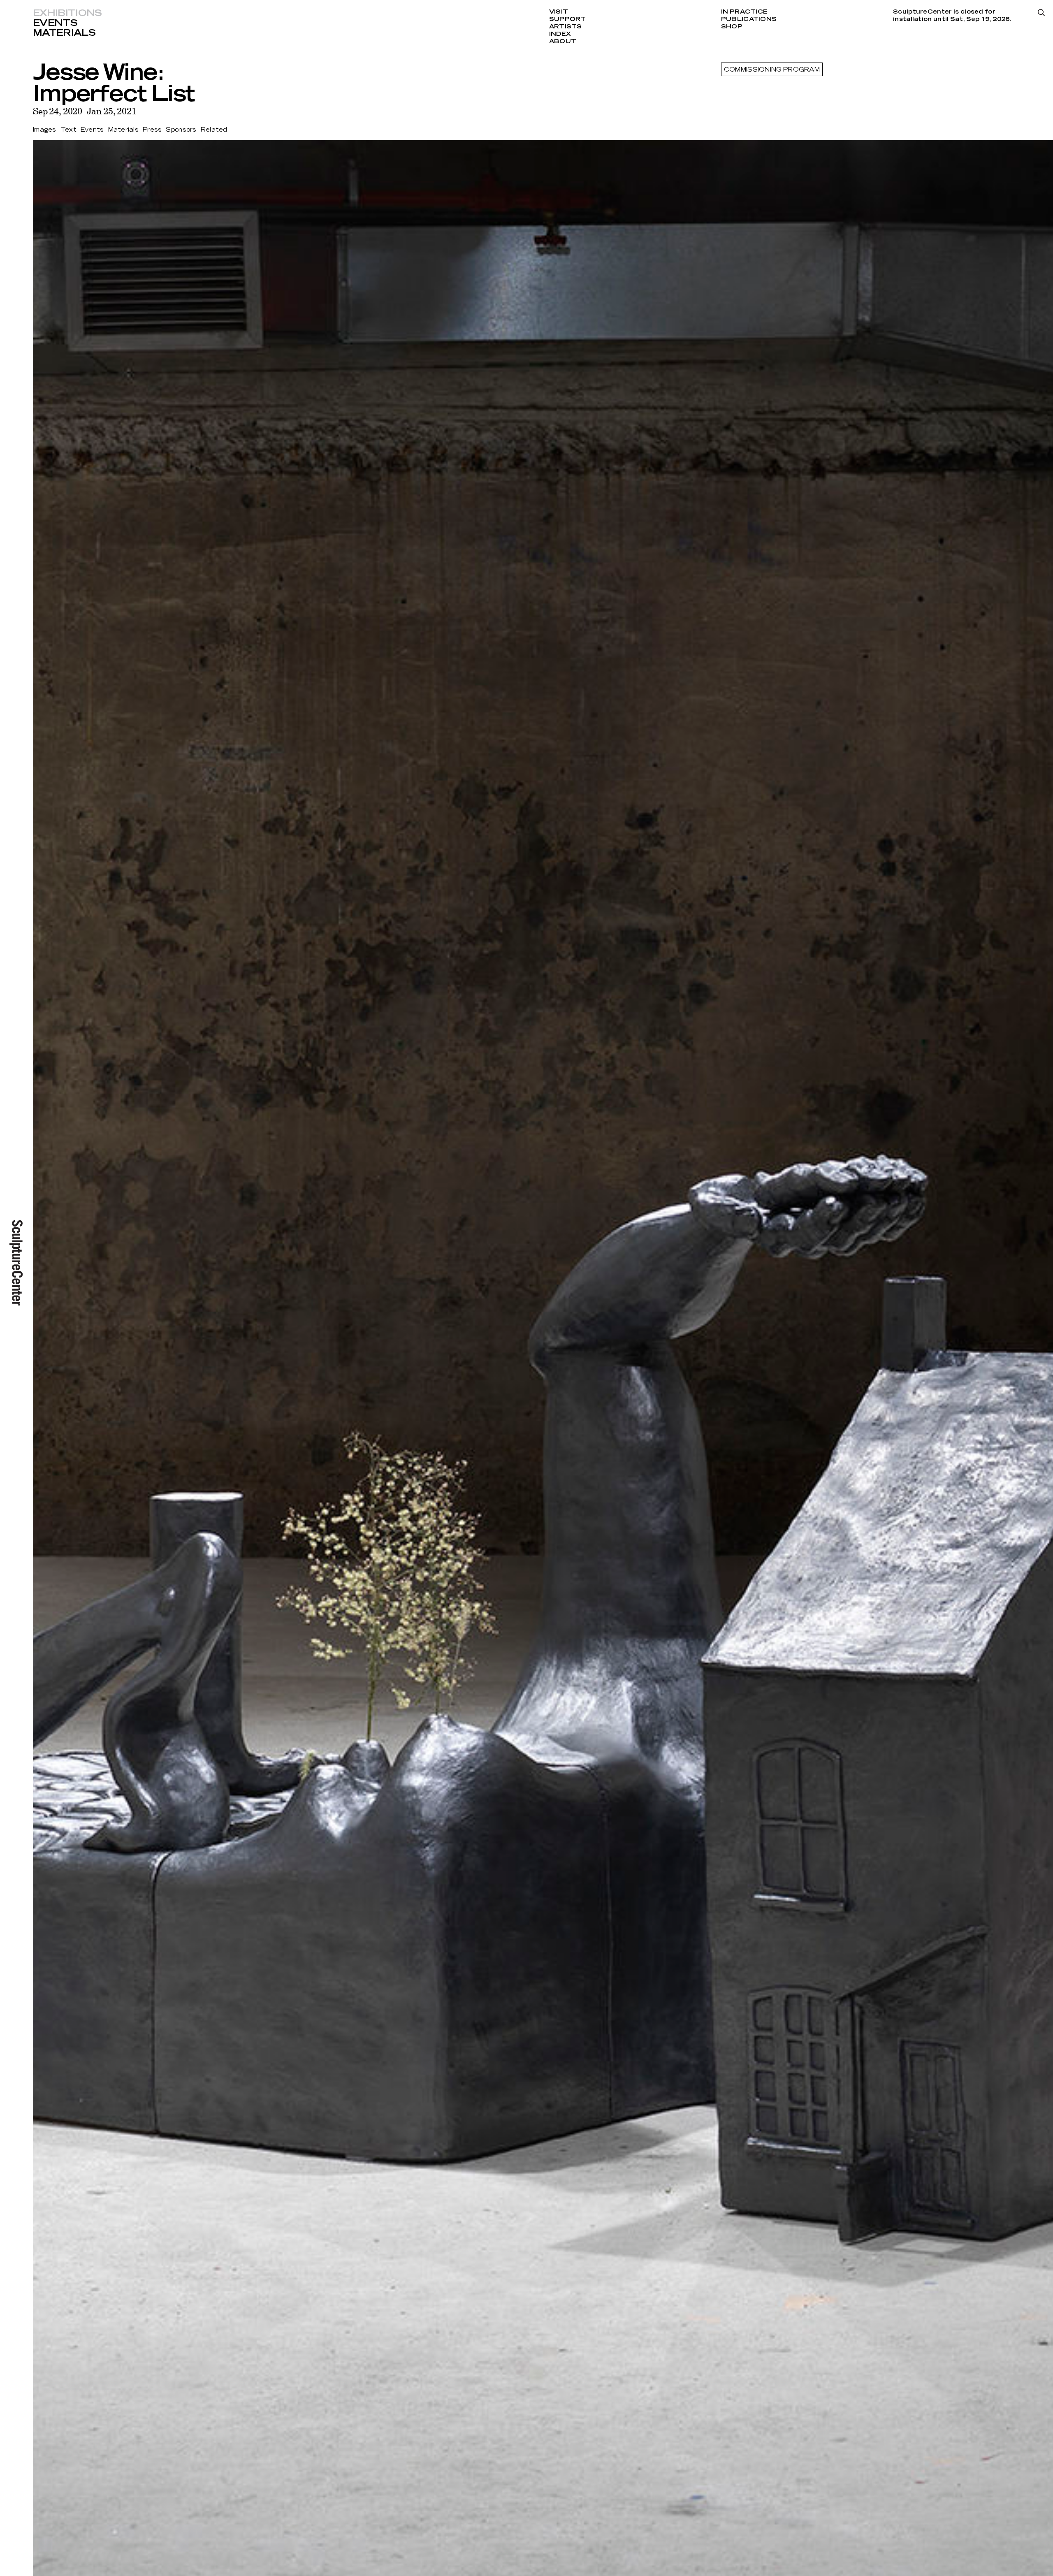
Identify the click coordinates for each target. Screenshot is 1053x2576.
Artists (566, 27)
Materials (64, 33)
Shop (732, 27)
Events (55, 23)
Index (560, 34)
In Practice (744, 12)
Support (568, 19)
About (563, 42)
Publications (749, 19)
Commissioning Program (772, 70)
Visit (559, 12)
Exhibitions (67, 13)
